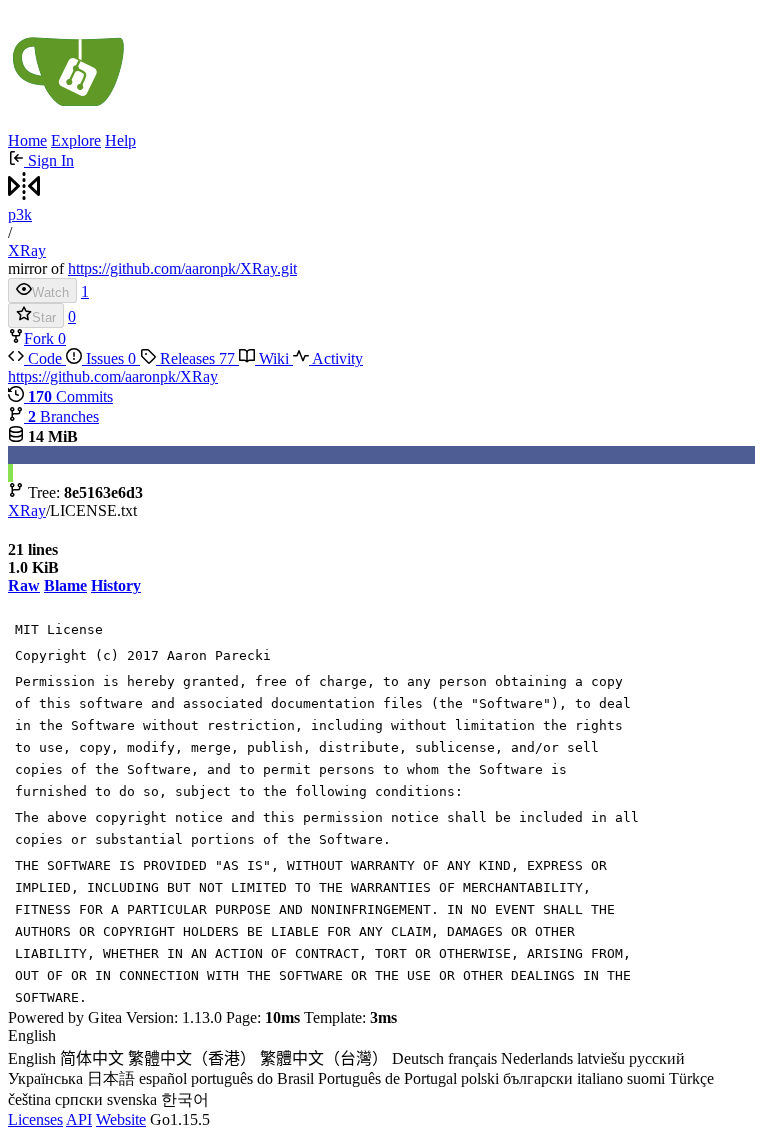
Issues (109, 358)
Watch (50, 292)
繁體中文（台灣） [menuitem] (324, 1058)
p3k (20, 214)
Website (121, 1119)
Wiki (274, 358)
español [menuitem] (163, 1078)
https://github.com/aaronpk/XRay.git (182, 268)
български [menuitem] (538, 1078)
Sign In (49, 160)
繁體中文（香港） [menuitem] (192, 1058)
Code (45, 358)
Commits (70, 396)
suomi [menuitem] (646, 1078)
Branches (63, 416)
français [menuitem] (472, 1058)
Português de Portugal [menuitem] (387, 1078)
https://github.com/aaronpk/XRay (113, 376)
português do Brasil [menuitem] (252, 1078)
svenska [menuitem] (132, 1099)
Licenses (35, 1119)
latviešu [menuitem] (601, 1058)
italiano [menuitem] (600, 1078)
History (116, 585)
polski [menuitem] (480, 1078)
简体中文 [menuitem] (92, 1058)
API (79, 1119)
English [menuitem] (32, 1058)
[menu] (384, 1069)
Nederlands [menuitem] (537, 1058)
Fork (41, 338)
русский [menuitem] (657, 1058)
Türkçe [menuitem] (691, 1078)
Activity (336, 358)
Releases (195, 358)
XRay (27, 250)
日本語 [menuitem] (111, 1078)
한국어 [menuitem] (185, 1099)
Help (120, 140)
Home (27, 140)
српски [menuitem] (79, 1099)
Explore (76, 140)
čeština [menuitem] (29, 1099)
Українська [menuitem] (45, 1078)
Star (44, 317)
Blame (65, 585)
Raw (24, 585)
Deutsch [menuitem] (418, 1058)
